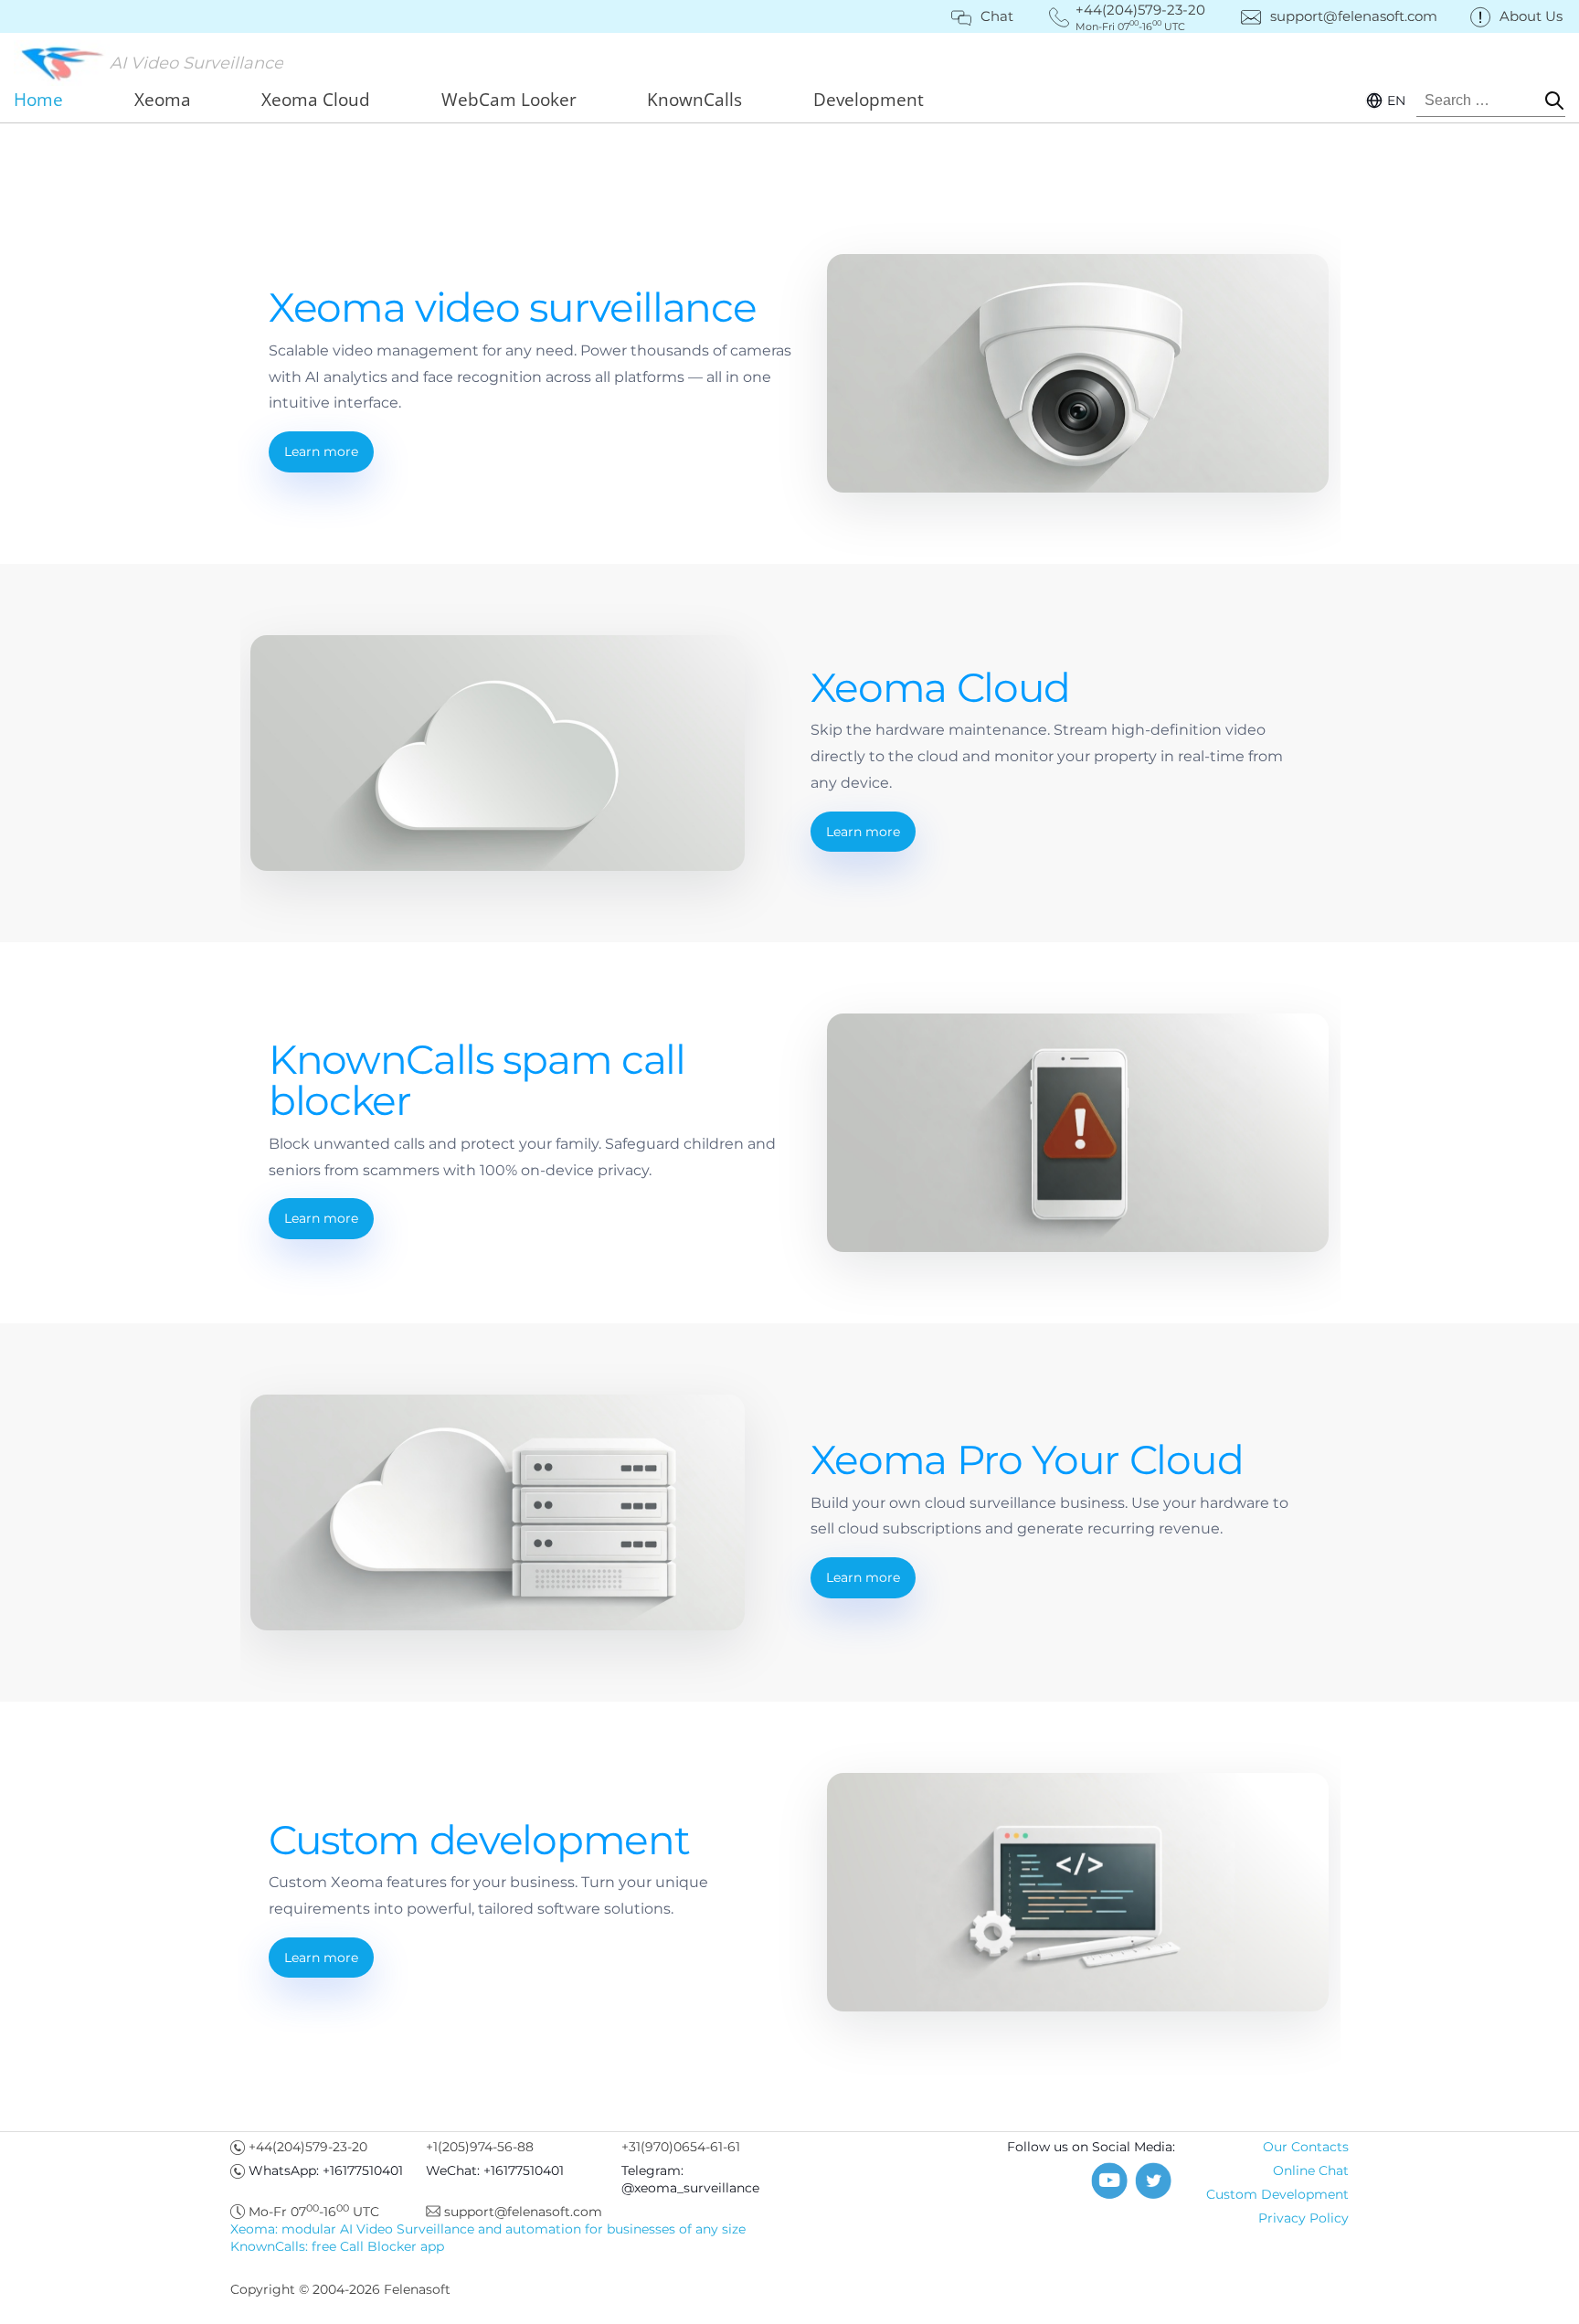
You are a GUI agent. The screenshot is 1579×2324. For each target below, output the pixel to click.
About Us (1531, 16)
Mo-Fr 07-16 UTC (314, 2212)
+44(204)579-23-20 (308, 2147)
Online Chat (1311, 2170)
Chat (997, 16)
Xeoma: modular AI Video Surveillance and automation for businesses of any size (488, 2229)
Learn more (321, 451)
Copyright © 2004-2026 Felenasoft (340, 2289)
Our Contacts (1306, 2147)
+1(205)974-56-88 (480, 2147)
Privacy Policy (1303, 2218)
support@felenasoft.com (1354, 16)
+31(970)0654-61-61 (681, 2147)
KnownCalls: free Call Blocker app (337, 2246)
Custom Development (1277, 2194)
